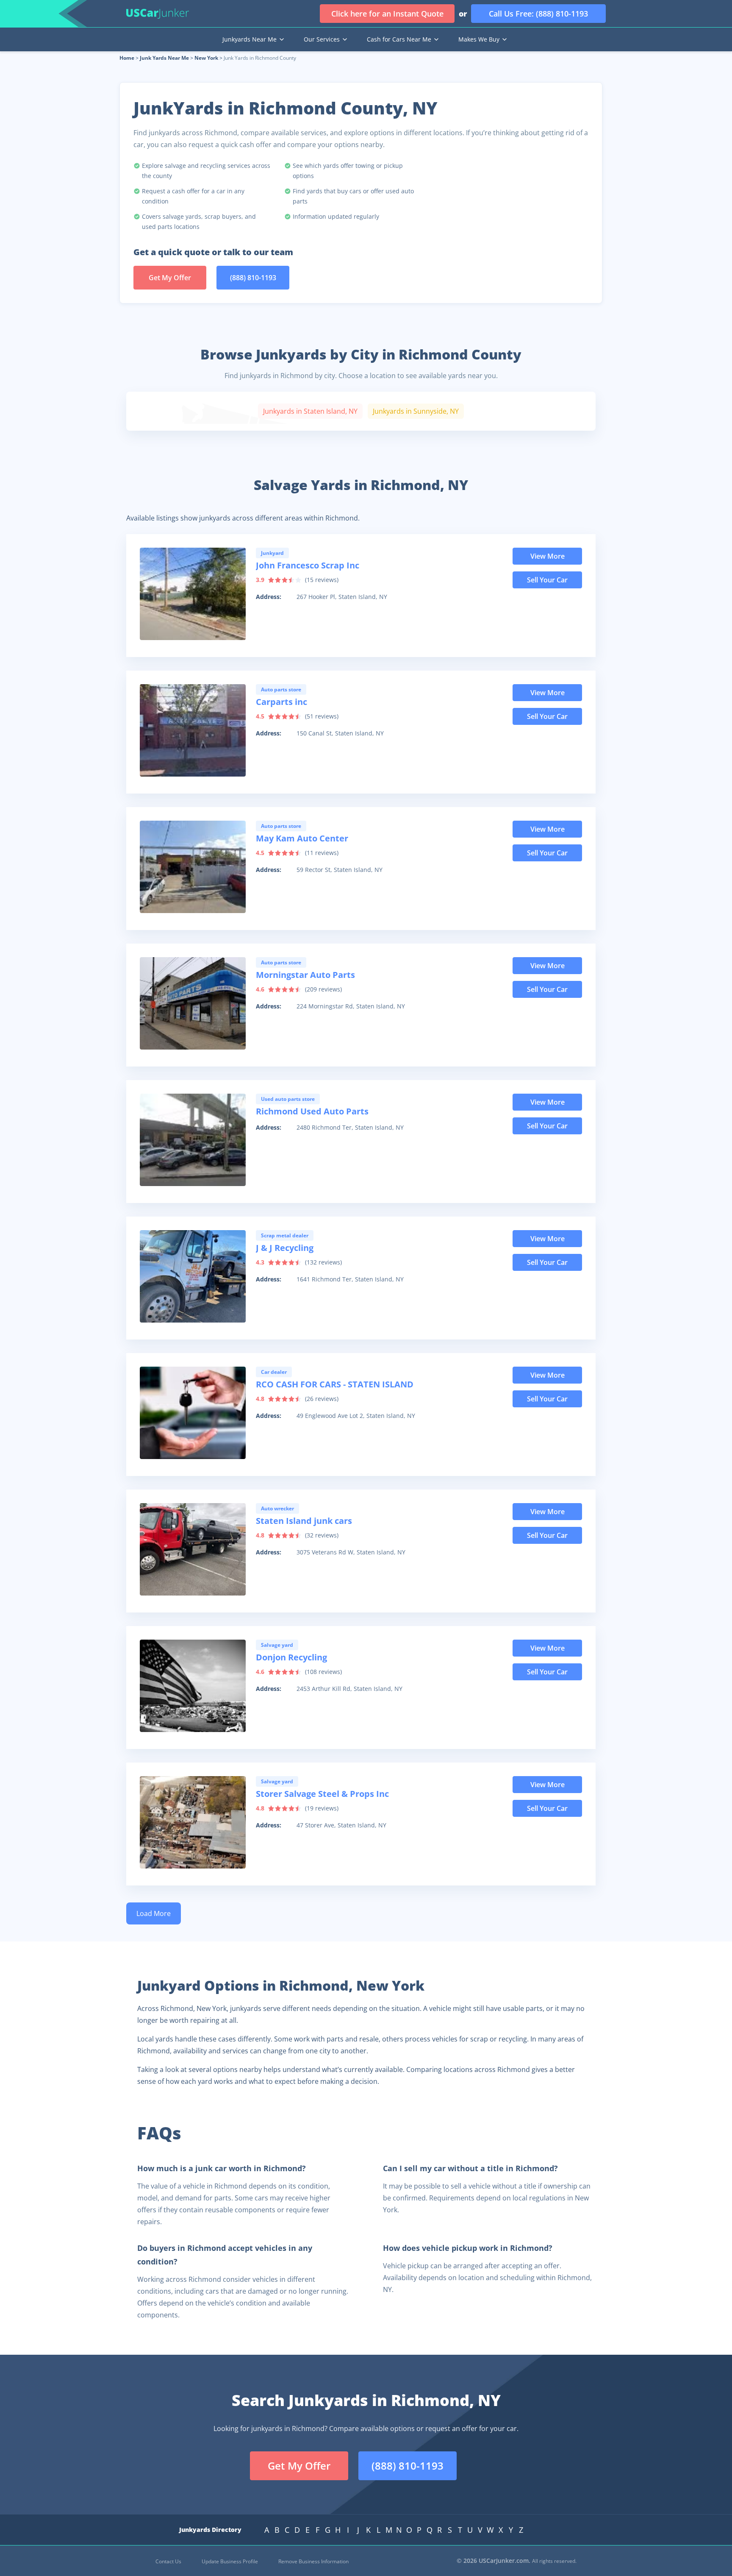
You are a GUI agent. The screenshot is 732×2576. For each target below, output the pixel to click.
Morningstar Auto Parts (305, 975)
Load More (154, 1913)
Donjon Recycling (291, 1657)
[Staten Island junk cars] (193, 1549)
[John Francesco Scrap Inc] (193, 594)
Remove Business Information (313, 2561)
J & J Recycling (285, 1248)
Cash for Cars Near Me (399, 39)
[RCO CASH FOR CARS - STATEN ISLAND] (193, 1413)
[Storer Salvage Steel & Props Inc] (193, 1822)
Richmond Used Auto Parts (312, 1111)
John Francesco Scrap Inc (308, 565)
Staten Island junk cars (304, 1521)
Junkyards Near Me (250, 39)
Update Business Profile (230, 2561)
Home (127, 58)
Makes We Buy (479, 39)
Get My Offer (170, 278)
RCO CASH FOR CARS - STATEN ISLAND (335, 1384)
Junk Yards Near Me (164, 58)
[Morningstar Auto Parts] (193, 1003)
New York (206, 58)
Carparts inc (281, 702)
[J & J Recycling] (193, 1276)
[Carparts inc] (193, 730)
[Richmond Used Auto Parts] (193, 1140)
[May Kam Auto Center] (193, 867)
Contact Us (168, 2561)
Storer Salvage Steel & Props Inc (322, 1794)
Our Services (322, 39)
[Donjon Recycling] (193, 1686)
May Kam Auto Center (302, 838)
